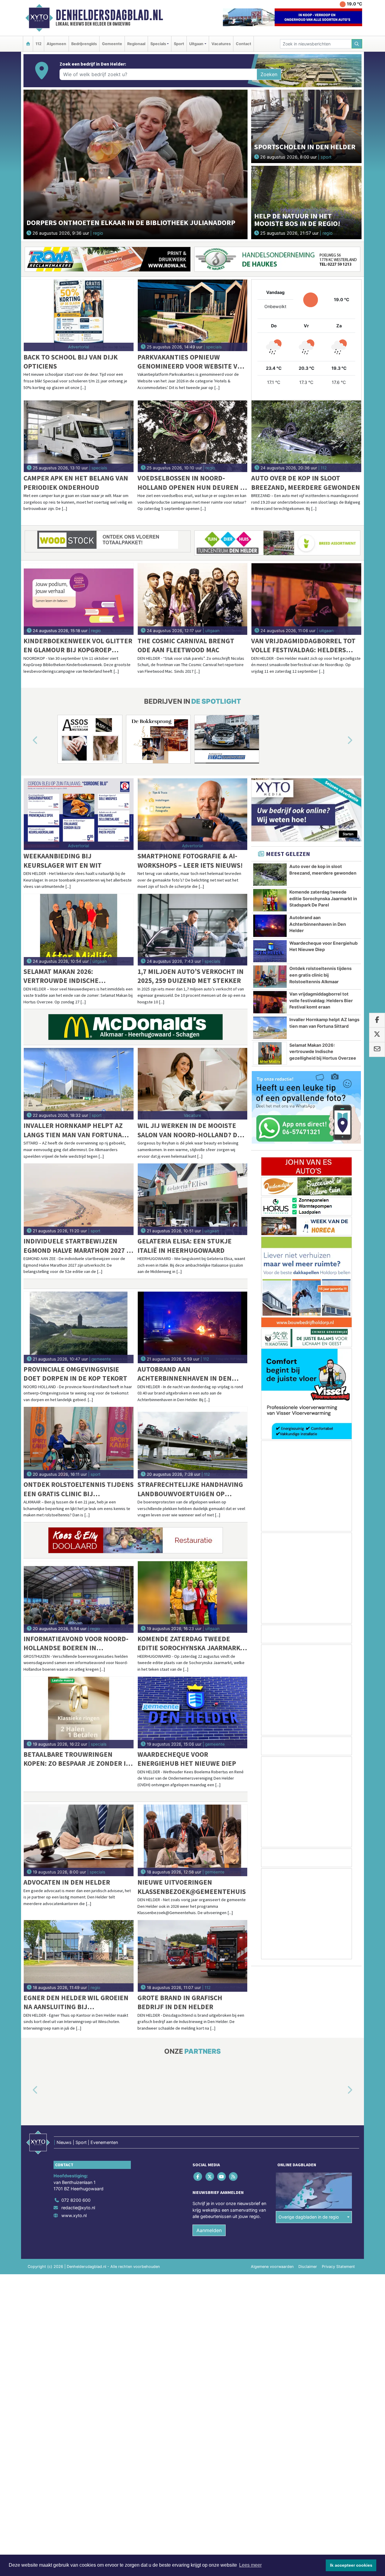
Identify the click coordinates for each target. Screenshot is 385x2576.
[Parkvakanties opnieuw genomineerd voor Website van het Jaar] (193, 315)
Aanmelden (209, 2230)
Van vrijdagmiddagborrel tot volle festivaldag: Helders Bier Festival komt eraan (303, 646)
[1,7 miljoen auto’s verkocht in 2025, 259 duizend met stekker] (193, 930)
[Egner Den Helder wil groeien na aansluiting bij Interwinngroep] (79, 1956)
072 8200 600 (76, 2200)
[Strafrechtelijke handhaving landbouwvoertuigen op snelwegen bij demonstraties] (193, 1443)
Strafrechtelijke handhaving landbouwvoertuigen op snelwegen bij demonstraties (190, 1489)
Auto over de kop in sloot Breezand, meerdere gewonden (306, 482)
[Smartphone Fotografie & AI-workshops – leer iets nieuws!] (193, 814)
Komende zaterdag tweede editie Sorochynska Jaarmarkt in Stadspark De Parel (191, 1643)
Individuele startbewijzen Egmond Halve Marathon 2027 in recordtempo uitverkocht (78, 1246)
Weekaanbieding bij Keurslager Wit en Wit (63, 860)
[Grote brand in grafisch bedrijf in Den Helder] (193, 1956)
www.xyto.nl (74, 2215)
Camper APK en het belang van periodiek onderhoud (76, 482)
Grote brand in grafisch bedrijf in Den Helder (180, 2002)
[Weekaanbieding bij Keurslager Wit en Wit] (79, 814)
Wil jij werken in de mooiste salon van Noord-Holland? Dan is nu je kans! (192, 1130)
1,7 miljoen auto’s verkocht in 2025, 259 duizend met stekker (191, 976)
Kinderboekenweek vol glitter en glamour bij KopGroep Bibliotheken (78, 646)
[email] (377, 1049)
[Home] (28, 44)
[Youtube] (222, 2176)
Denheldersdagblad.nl (109, 15)
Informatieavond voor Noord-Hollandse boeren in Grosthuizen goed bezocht (76, 1643)
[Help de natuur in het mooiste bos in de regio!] (306, 202)
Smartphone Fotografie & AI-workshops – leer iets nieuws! (190, 860)
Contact (243, 44)
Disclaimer (308, 2267)
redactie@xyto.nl (78, 2208)
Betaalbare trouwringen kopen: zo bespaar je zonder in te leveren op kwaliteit (77, 1759)
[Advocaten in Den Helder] (79, 1840)
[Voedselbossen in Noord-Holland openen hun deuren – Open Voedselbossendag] (193, 436)
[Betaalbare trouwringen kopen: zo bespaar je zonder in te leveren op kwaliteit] (79, 1713)
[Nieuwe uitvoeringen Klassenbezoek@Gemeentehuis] (193, 1840)
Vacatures (221, 44)
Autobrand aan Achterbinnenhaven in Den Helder (185, 1374)
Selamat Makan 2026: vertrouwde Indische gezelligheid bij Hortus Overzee (66, 976)
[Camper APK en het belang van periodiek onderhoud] (79, 436)
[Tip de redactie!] (306, 1107)
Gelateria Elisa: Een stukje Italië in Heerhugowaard (185, 1245)
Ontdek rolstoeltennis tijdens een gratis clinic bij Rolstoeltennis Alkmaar (79, 1489)
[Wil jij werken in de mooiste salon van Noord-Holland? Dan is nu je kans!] (193, 1084)
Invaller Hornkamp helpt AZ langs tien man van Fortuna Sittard (73, 1130)
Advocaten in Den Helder (67, 1882)
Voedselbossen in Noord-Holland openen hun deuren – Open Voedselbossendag (190, 483)
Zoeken (269, 74)
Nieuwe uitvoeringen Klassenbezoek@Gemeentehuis (192, 1887)
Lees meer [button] (250, 2565)
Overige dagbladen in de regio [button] (309, 2217)
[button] (28, 740)
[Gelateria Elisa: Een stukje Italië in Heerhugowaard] (193, 1199)
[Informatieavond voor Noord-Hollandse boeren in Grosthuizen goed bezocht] (79, 1597)
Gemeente (112, 44)
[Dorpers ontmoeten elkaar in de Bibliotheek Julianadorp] (136, 164)
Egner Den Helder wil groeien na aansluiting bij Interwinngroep (76, 2002)
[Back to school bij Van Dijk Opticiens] (79, 315)
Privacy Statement (338, 2267)
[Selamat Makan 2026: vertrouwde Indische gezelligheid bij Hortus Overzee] (79, 930)
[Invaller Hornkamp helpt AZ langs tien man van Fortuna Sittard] (79, 1084)
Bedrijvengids (84, 44)
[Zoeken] (357, 44)
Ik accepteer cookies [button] (351, 2565)
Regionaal (136, 44)
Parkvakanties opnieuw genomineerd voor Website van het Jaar (192, 362)
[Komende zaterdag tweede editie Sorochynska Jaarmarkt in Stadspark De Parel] (193, 1597)
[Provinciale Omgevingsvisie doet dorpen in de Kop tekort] (79, 1327)
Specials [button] (158, 44)
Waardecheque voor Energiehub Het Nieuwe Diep (187, 1759)
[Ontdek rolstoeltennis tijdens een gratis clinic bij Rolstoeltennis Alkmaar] (79, 1443)
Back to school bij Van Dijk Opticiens (71, 361)
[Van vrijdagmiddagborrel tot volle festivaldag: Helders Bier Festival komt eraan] (306, 599)
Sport (179, 44)
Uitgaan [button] (196, 44)
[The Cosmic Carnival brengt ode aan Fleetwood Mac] (193, 599)
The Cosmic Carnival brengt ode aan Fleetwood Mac (186, 645)
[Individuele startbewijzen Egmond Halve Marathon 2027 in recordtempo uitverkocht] (79, 1199)
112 (38, 44)
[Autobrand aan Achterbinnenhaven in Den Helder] (193, 1327)
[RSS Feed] (234, 2176)
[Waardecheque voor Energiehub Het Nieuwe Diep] (193, 1713)
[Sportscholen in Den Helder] (306, 126)
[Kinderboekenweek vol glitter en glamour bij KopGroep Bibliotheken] (79, 599)
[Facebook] (198, 2176)
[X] (210, 2176)
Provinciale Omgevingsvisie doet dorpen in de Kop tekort (75, 1374)
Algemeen (56, 44)
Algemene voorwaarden (272, 2267)
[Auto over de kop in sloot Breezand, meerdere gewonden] (306, 436)
